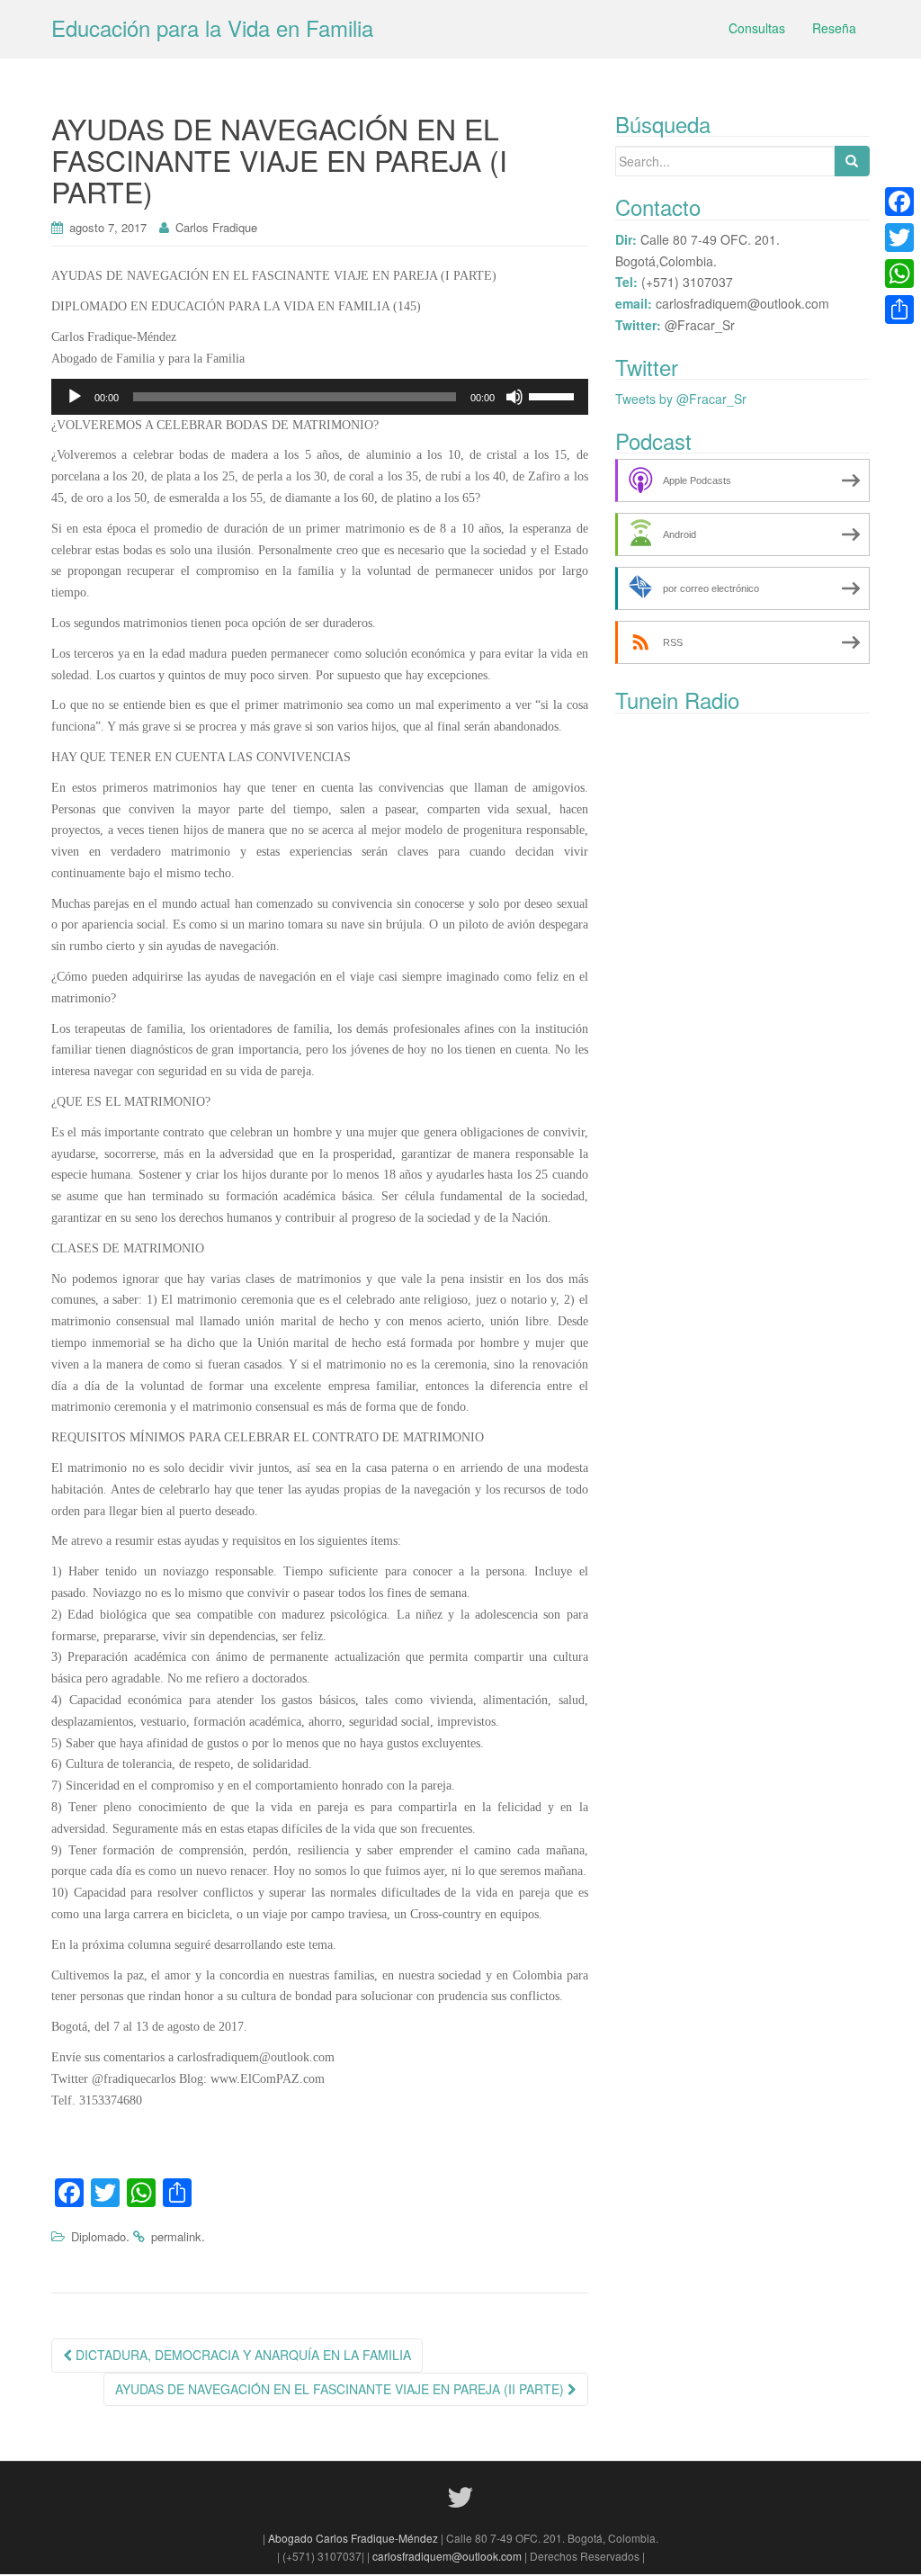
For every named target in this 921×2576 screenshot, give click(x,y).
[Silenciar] (514, 397)
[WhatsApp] (899, 274)
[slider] (554, 395)
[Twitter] (899, 238)
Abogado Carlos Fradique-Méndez (354, 2538)
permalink (176, 2236)
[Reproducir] (75, 397)
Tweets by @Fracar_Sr (681, 399)
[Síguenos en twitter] (460, 2495)
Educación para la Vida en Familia (212, 27)
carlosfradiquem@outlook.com (447, 2556)
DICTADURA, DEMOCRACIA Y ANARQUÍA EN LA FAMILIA (241, 2355)
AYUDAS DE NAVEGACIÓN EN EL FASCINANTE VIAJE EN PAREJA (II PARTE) (341, 2389)
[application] (320, 397)
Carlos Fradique (216, 227)
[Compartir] (899, 310)
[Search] (852, 161)
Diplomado (98, 2236)
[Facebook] (899, 202)
